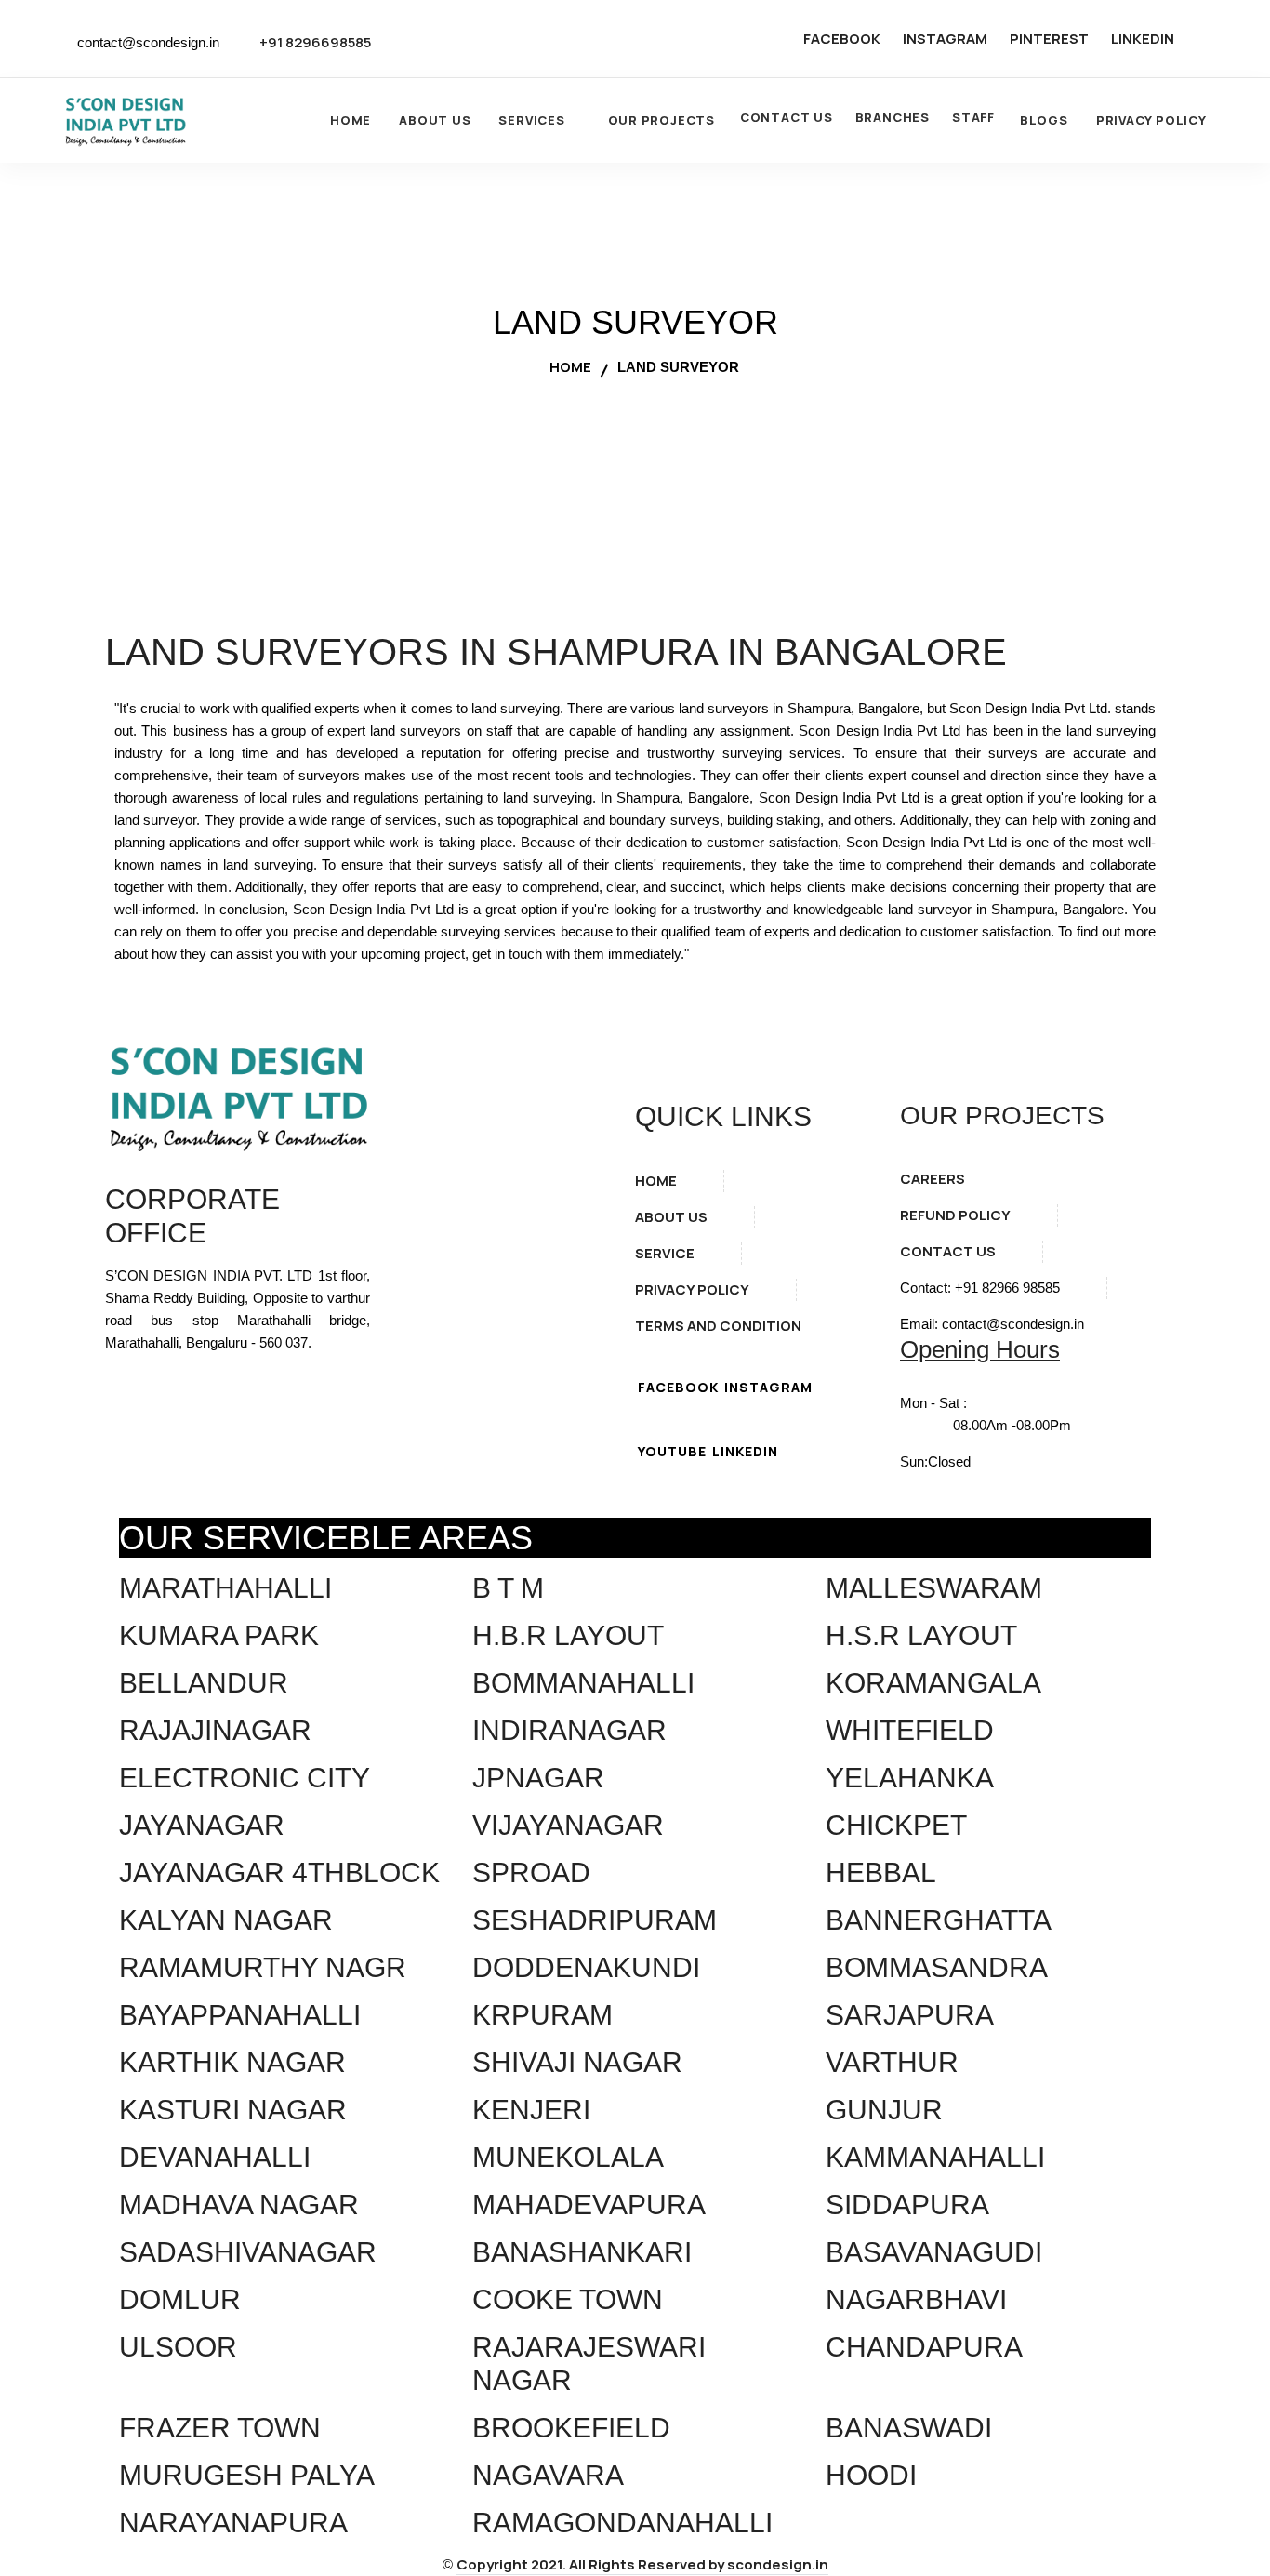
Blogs (1044, 120)
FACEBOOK (842, 39)
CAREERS (933, 1179)
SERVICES (531, 120)
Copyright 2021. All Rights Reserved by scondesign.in (642, 2564)
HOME (656, 1181)
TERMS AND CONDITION (718, 1326)
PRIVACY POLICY (692, 1289)
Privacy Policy (1151, 120)
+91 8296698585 (315, 42)
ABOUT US (671, 1217)
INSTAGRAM (945, 39)
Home (351, 120)
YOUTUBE (672, 1451)
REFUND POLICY (955, 1215)
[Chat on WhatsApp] (1208, 2463)
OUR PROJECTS (661, 120)
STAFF (973, 117)
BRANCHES (893, 117)
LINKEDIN (1143, 39)
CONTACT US (787, 117)
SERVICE (665, 1253)
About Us (435, 120)
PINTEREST (1049, 39)
